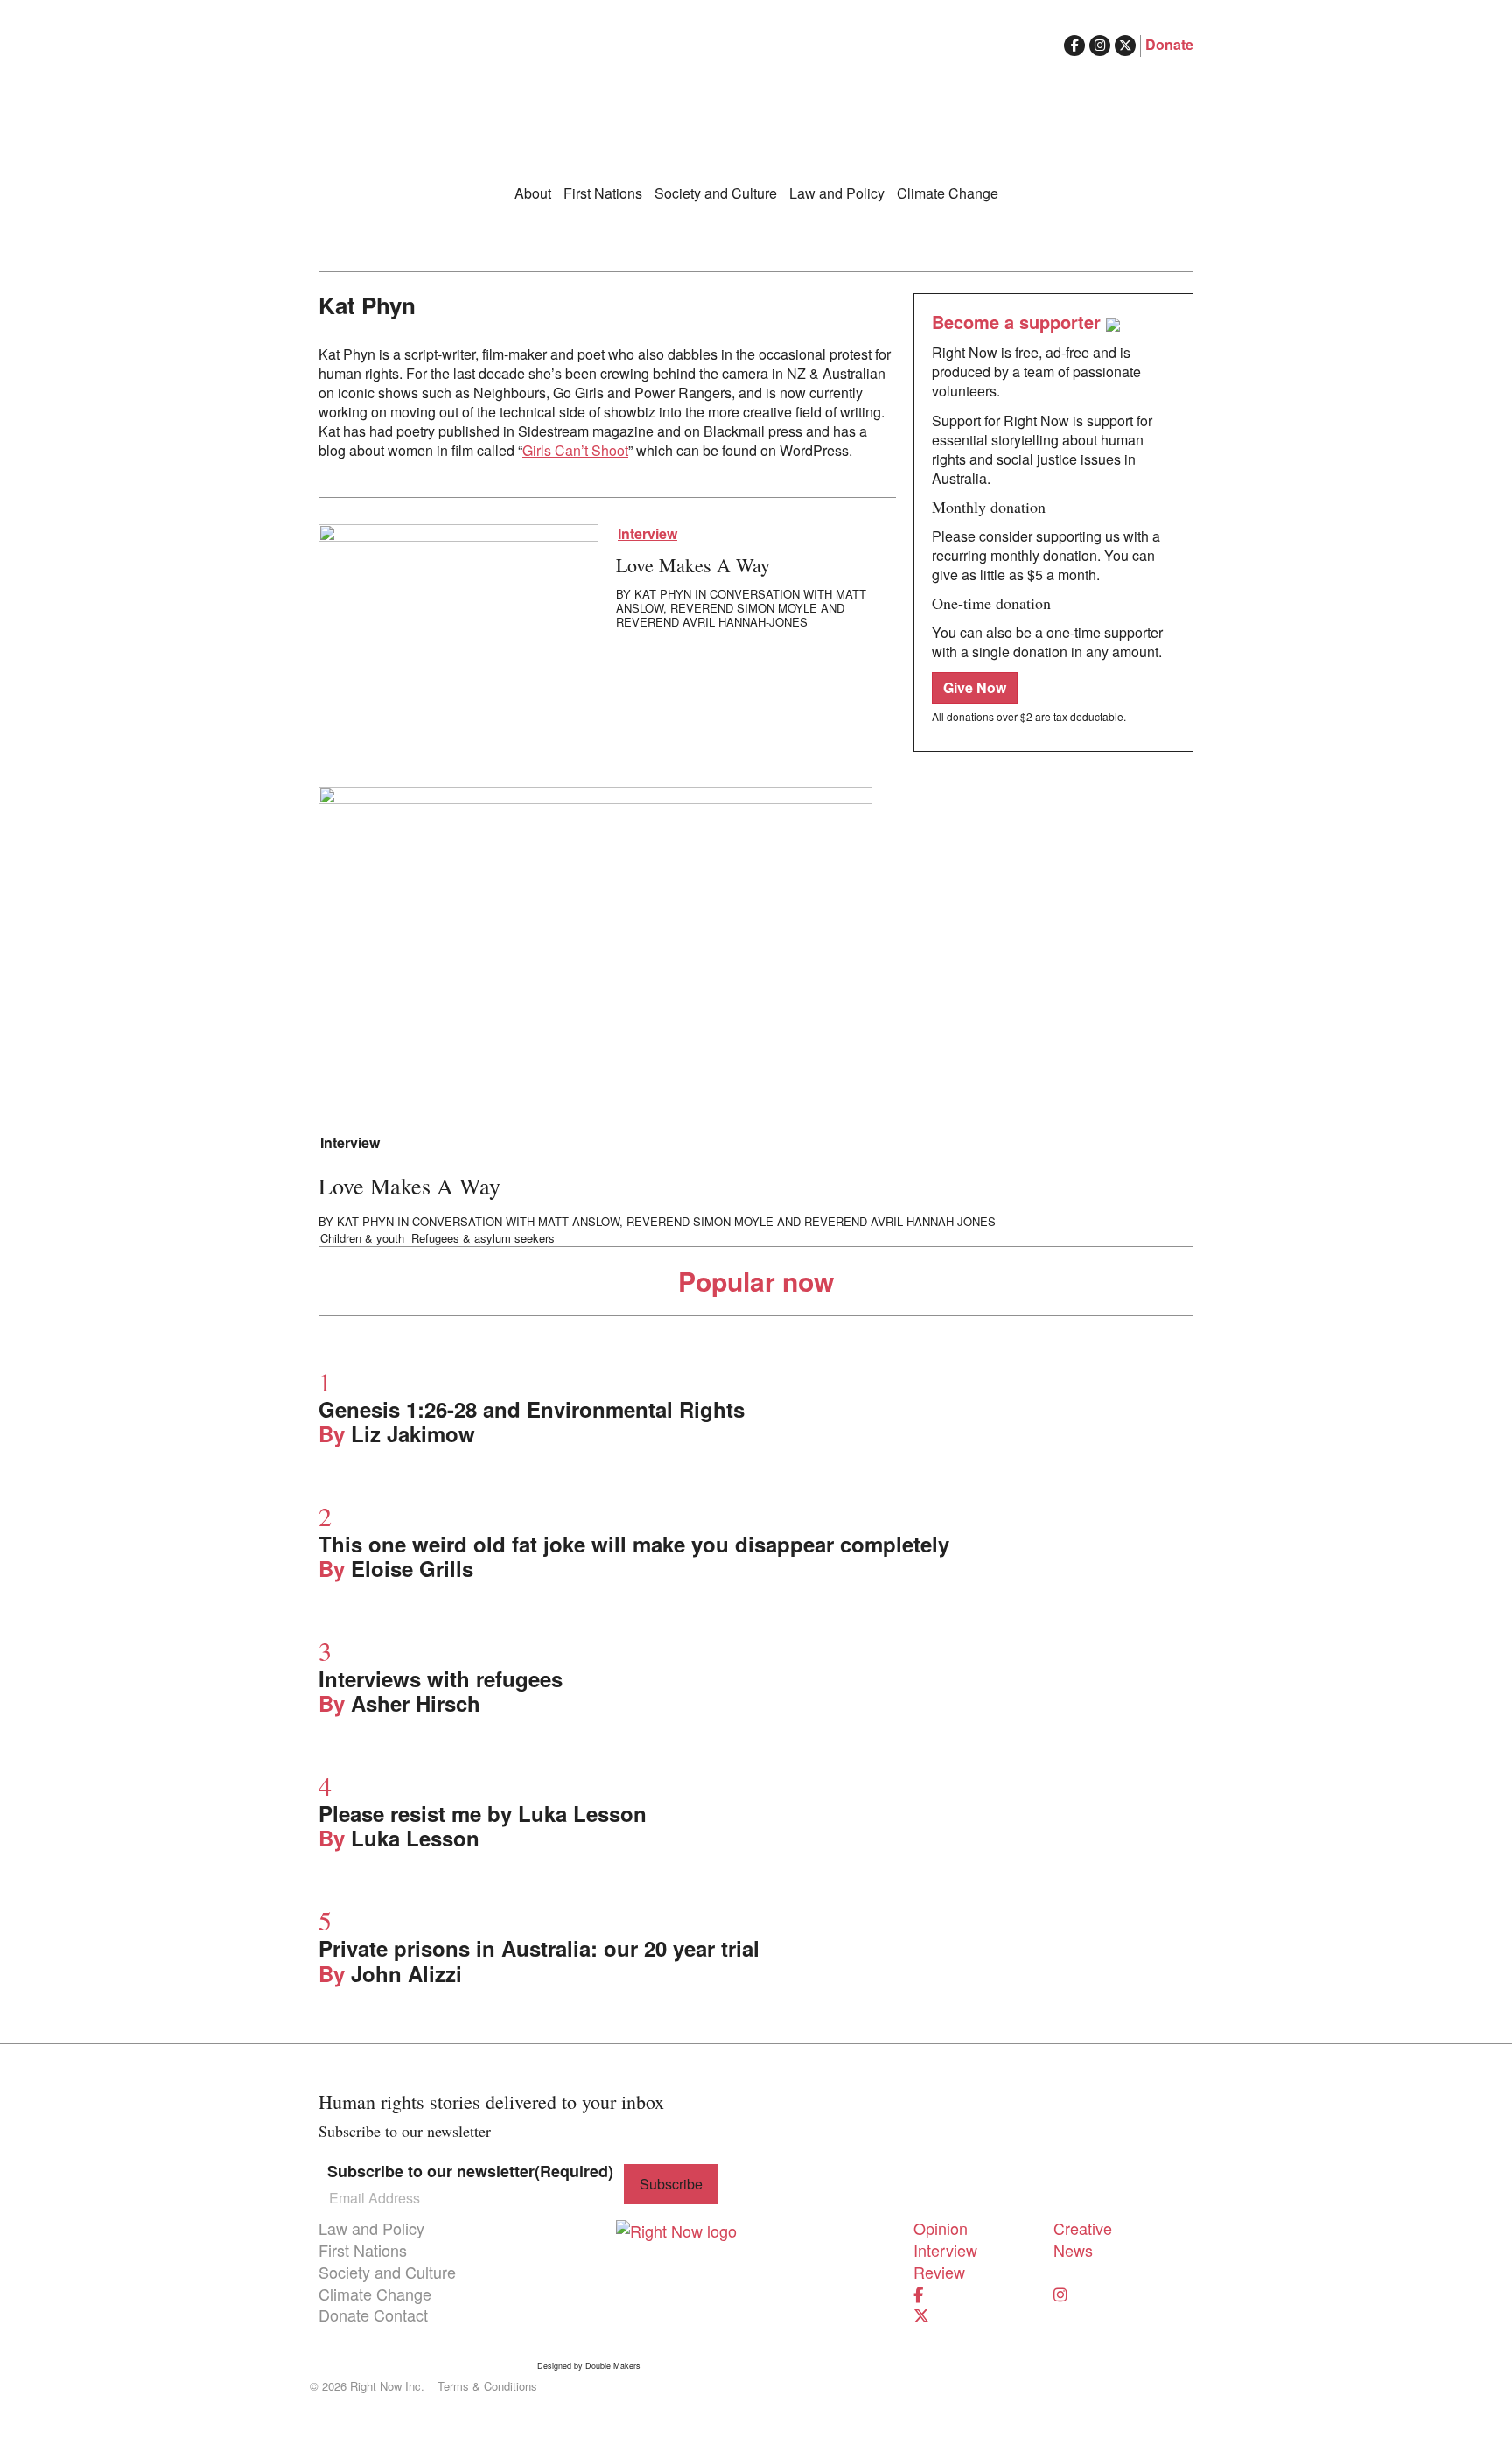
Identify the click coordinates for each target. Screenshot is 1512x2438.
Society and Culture (716, 193)
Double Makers (613, 2366)
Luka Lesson (415, 1838)
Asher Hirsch (416, 1703)
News (1073, 2250)
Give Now (975, 687)
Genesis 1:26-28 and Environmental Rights (532, 1409)
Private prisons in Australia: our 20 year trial (539, 1948)
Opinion (941, 2228)
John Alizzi (406, 1973)
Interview (647, 534)
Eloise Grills (412, 1568)
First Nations (603, 193)
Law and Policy (837, 193)
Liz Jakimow (413, 1433)
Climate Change (948, 193)
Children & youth (362, 1238)
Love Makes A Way (693, 565)
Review (939, 2272)
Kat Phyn (663, 594)
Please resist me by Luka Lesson (483, 1813)
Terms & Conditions (487, 2386)
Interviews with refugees (441, 1678)
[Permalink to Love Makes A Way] (458, 601)
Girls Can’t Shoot (575, 450)
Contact (401, 2315)
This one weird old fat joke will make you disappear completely (634, 1544)
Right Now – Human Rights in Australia (756, 105)
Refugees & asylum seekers (483, 1238)
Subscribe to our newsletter (470, 2172)
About (533, 193)
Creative (1083, 2228)
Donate (1169, 44)
